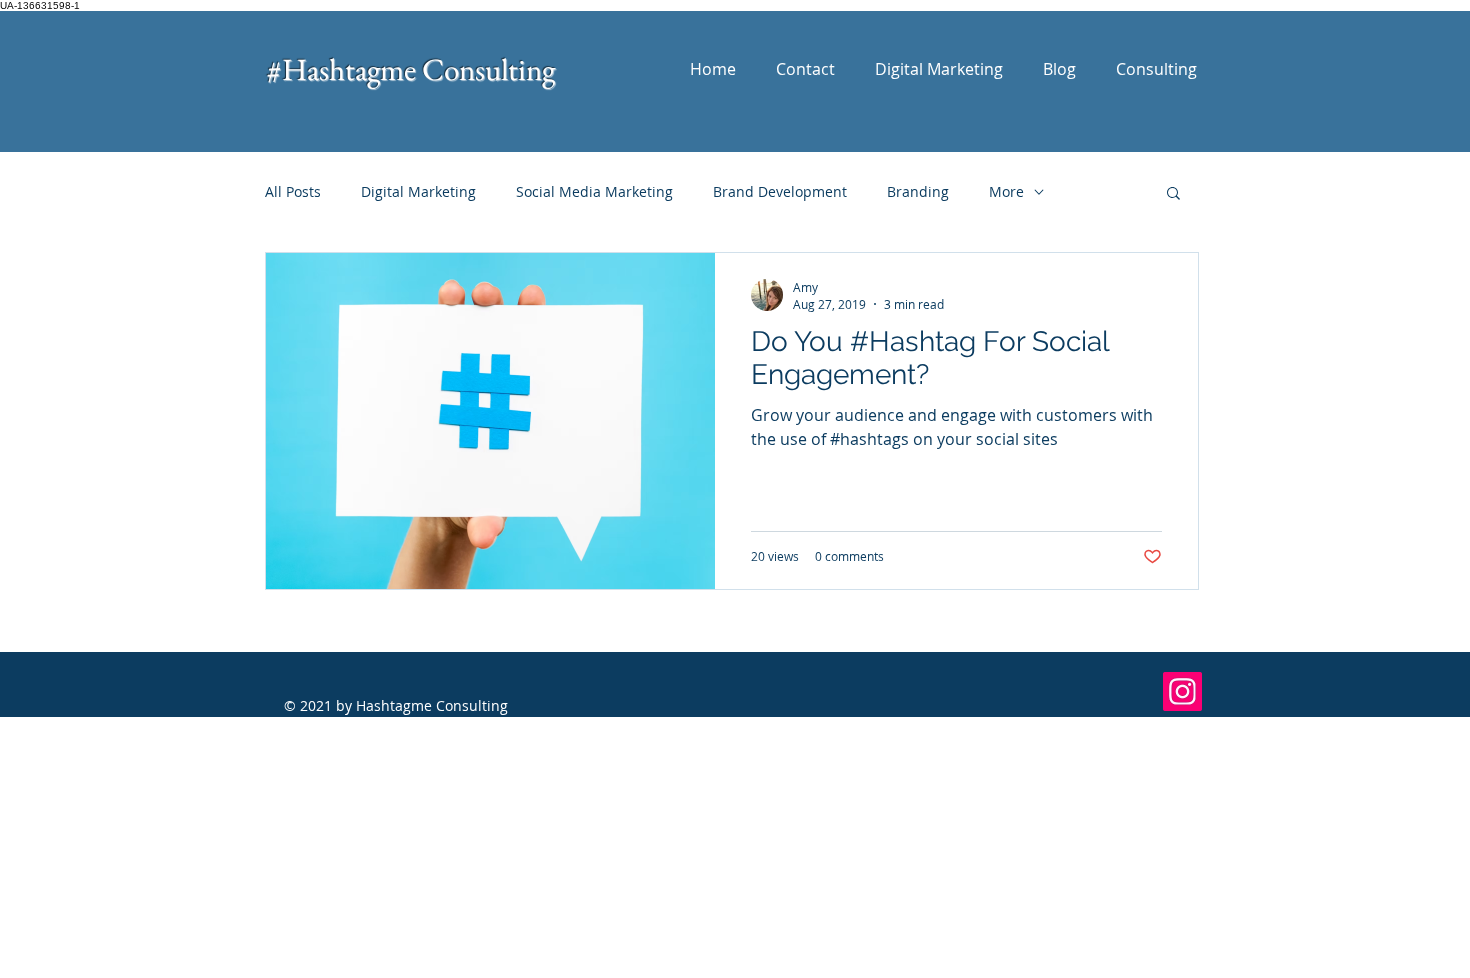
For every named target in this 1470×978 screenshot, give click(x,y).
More (1006, 191)
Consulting (488, 69)
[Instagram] (1182, 691)
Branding (918, 191)
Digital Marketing (418, 191)
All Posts (293, 191)
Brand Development (780, 191)
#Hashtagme (344, 69)
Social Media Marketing (594, 191)
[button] (1173, 194)
